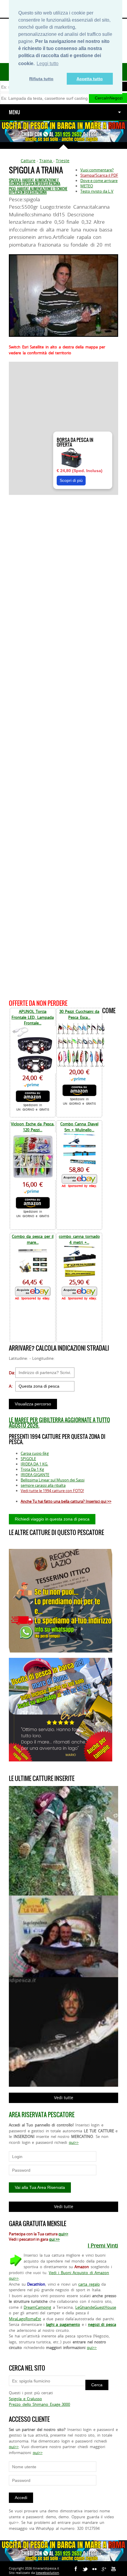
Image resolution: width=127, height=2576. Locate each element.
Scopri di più (71, 480)
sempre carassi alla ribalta (43, 1485)
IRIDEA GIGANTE (35, 1475)
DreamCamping (37, 2307)
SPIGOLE (28, 1459)
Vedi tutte (64, 2098)
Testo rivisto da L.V (97, 191)
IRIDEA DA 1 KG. (34, 1464)
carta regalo (89, 2284)
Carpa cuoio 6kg (35, 1453)
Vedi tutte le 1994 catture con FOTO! (52, 1491)
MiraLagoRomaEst (25, 2319)
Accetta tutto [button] (90, 79)
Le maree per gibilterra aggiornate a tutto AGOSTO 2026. (59, 1423)
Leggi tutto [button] (48, 63)
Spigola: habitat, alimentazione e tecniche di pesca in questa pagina (35, 182)
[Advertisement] (63, 746)
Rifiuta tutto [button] (41, 79)
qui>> (74, 2142)
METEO (87, 186)
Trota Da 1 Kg (32, 1469)
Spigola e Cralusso (25, 2399)
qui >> (54, 2239)
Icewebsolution (47, 2573)
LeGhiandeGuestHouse (96, 2307)
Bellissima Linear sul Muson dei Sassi (53, 1480)
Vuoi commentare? (97, 170)
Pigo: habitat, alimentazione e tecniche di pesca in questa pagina (38, 191)
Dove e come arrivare (99, 181)
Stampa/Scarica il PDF (99, 175)
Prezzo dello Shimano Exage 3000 (39, 2404)
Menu (14, 112)
